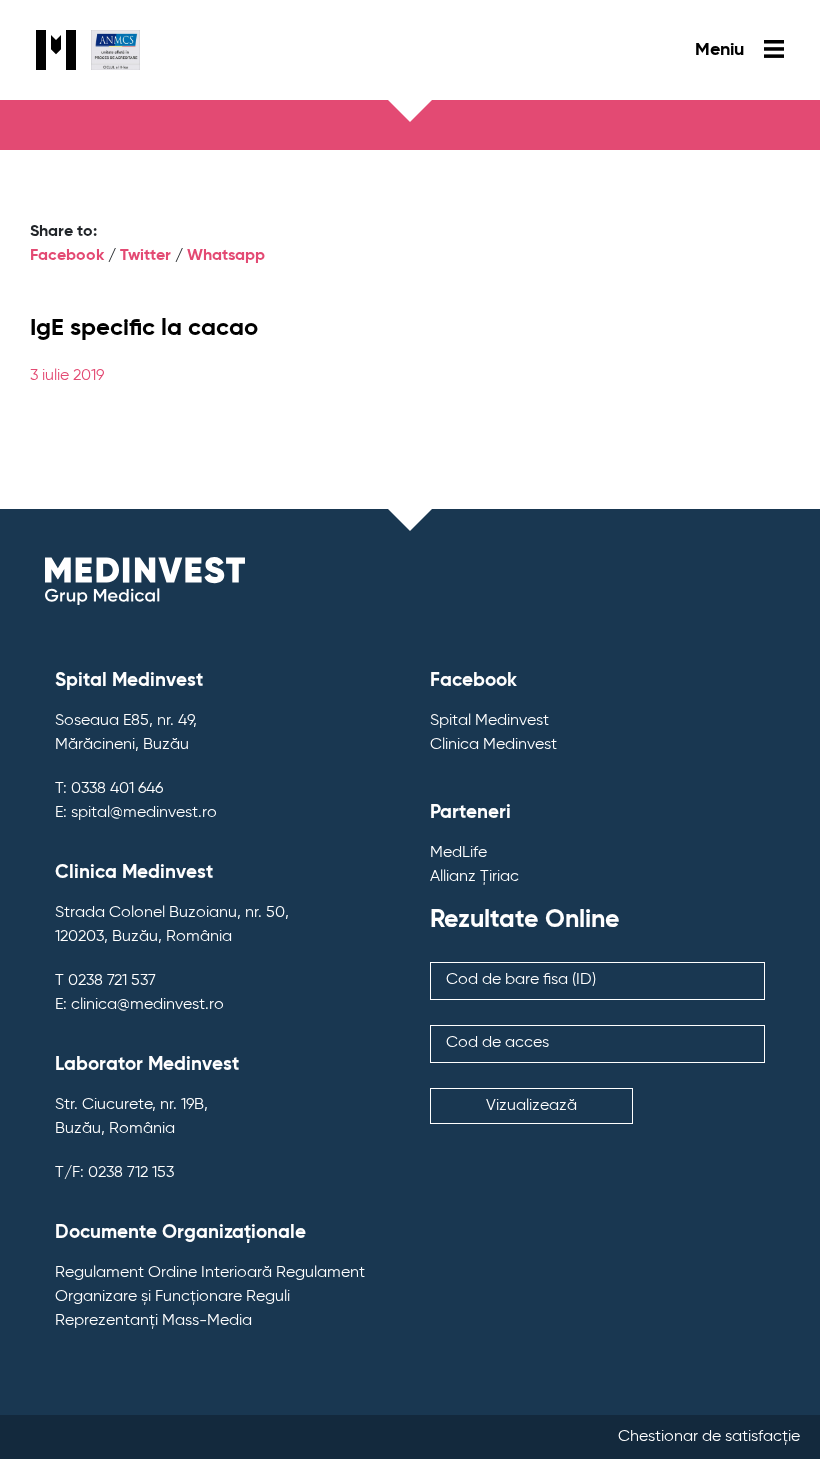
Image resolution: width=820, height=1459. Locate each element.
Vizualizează (531, 1106)
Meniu (722, 50)
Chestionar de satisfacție (709, 1437)
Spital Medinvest (489, 721)
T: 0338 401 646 (109, 789)
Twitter (145, 256)
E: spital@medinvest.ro (136, 813)
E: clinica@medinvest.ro (139, 1005)
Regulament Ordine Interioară (163, 1273)
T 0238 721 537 (105, 981)
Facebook (67, 256)
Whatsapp (226, 256)
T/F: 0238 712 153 (114, 1173)
